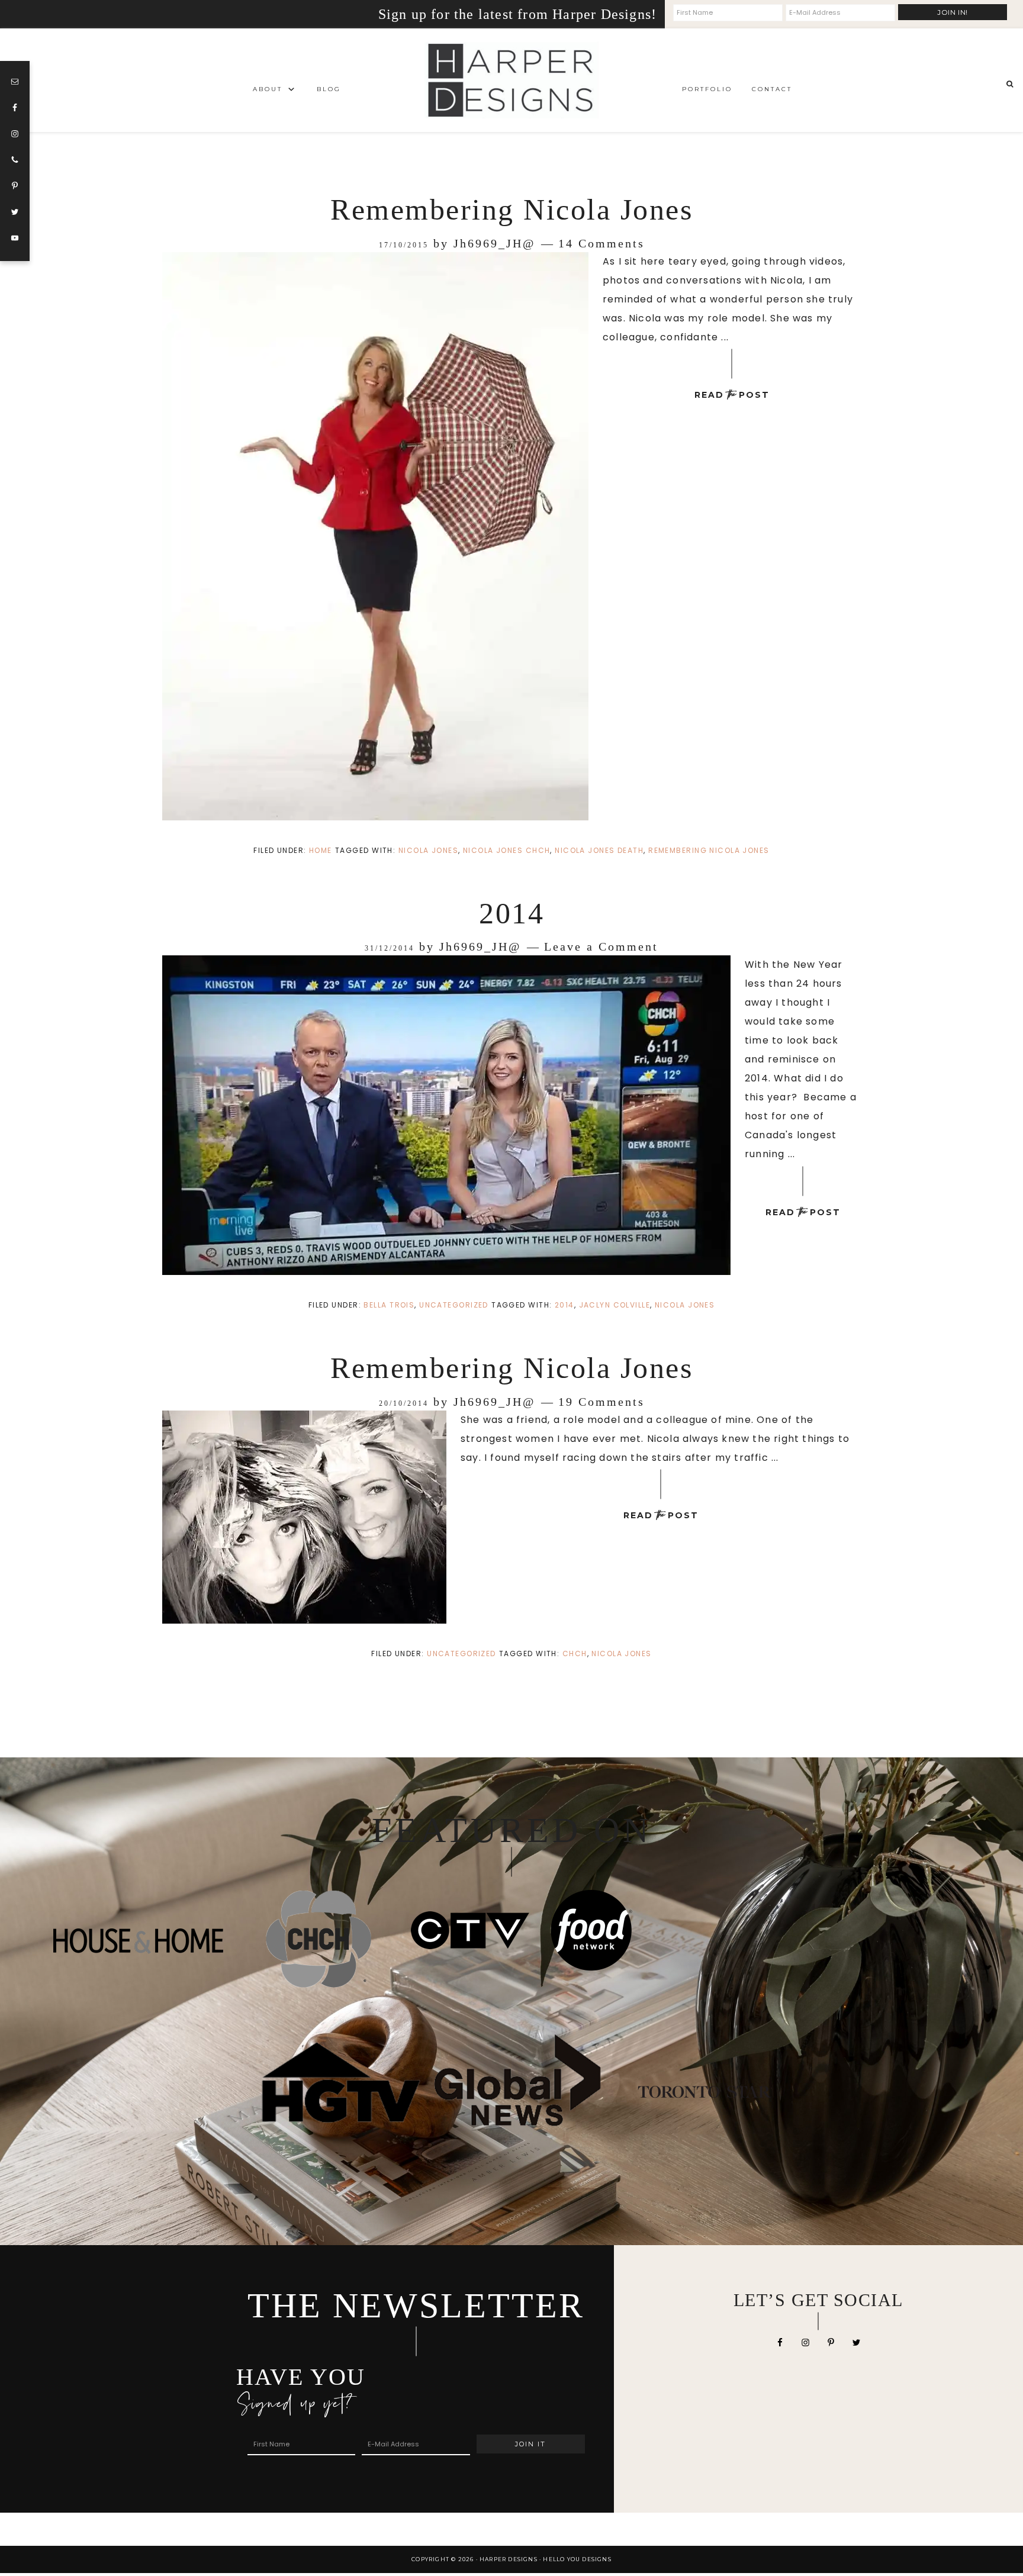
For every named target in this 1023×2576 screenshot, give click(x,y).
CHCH (575, 1654)
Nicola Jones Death (599, 850)
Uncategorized (454, 1305)
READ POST (732, 395)
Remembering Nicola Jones (511, 210)
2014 (511, 913)
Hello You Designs (577, 2559)
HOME (321, 850)
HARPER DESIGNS (511, 80)
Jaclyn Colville (615, 1305)
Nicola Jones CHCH (506, 850)
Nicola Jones (428, 850)
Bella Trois (389, 1305)
